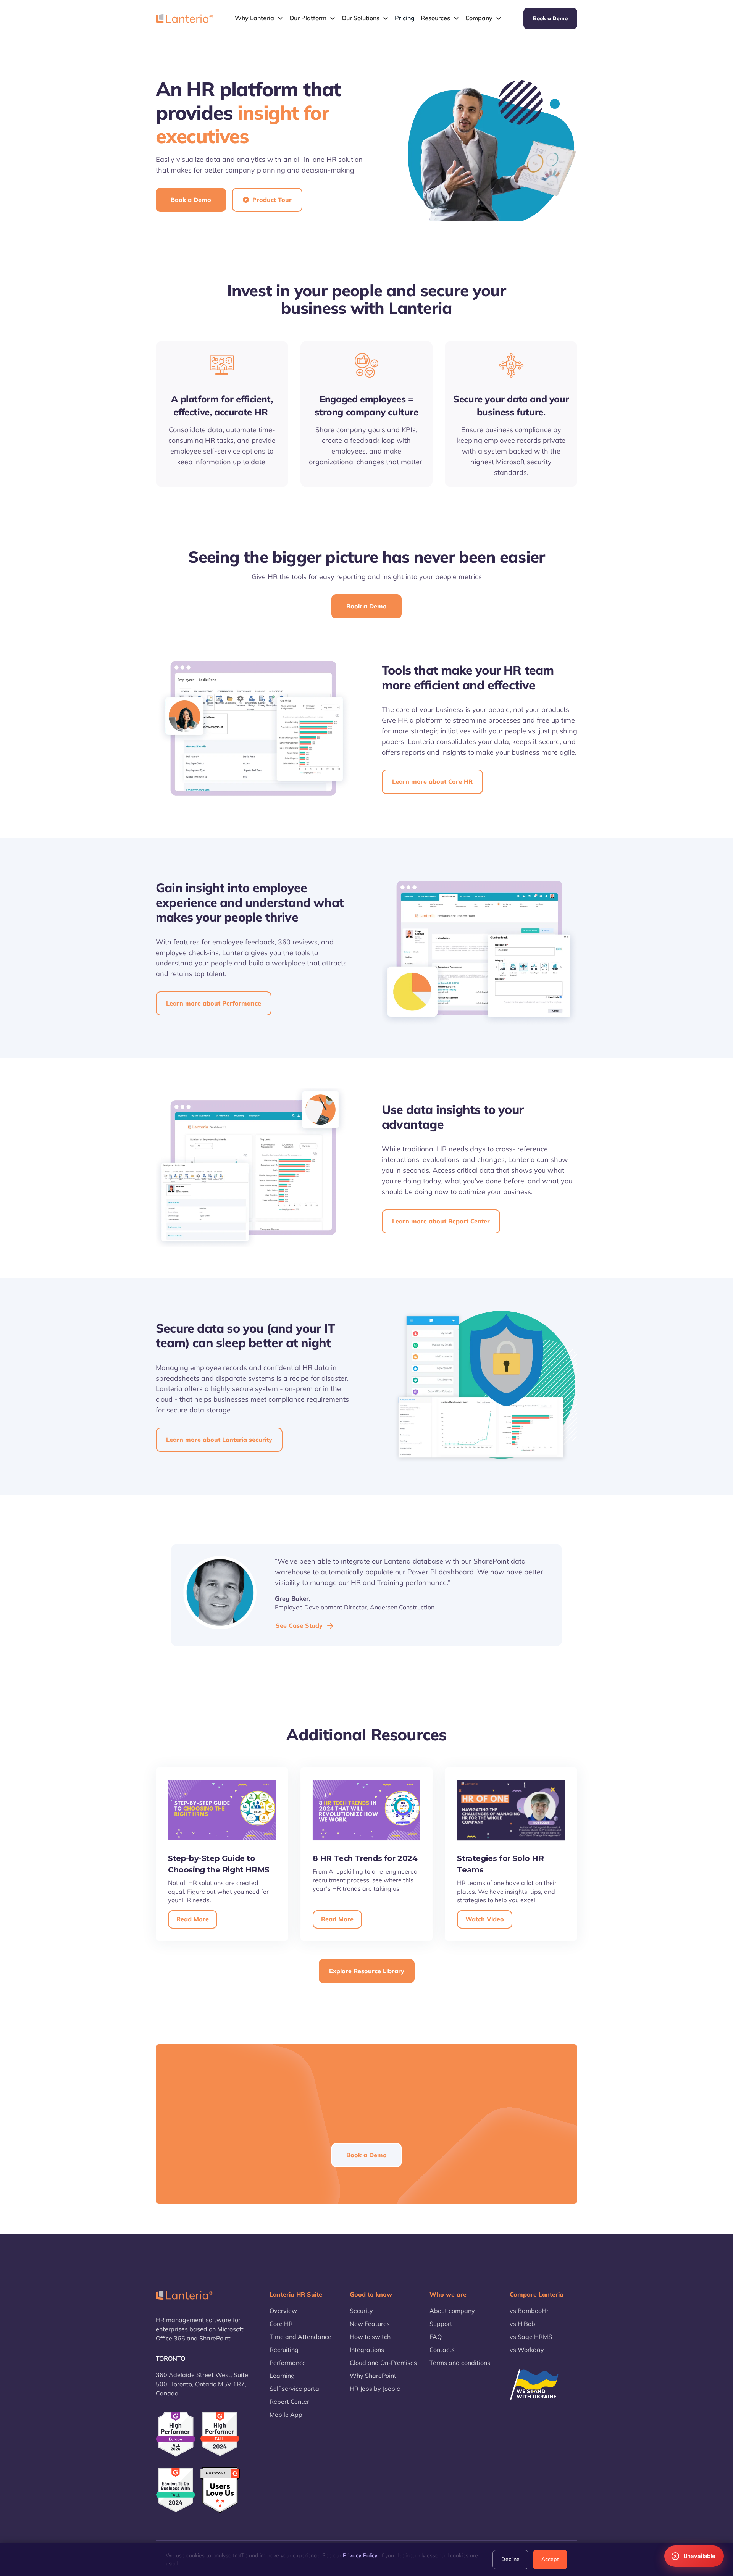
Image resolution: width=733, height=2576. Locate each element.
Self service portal (295, 2389)
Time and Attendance (300, 2337)
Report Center (289, 2402)
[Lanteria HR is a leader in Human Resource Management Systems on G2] (220, 2434)
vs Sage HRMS (531, 2337)
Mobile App (286, 2415)
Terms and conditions (460, 2363)
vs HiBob (522, 2324)
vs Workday (527, 2350)
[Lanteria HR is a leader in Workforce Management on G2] (176, 2490)
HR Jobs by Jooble (375, 2389)
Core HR (281, 2324)
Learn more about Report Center (441, 1221)
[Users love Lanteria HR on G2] (220, 2490)
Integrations (367, 2350)
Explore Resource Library (367, 1971)
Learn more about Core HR (432, 781)
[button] (259, 18)
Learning (282, 2376)
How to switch (370, 2337)
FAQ (436, 2337)
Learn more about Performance (214, 1003)
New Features (370, 2324)
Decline (510, 2559)
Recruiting (284, 2350)
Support (441, 2324)
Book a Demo (550, 18)
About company (452, 2311)
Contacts (442, 2350)
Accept (550, 2559)
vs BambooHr (529, 2311)
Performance (288, 2363)
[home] (184, 18)
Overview (283, 2311)
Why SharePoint (373, 2376)
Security (361, 2311)
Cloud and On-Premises (383, 2363)
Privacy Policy (360, 2555)
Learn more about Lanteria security (219, 1440)
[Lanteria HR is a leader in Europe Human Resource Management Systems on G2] (176, 2434)
